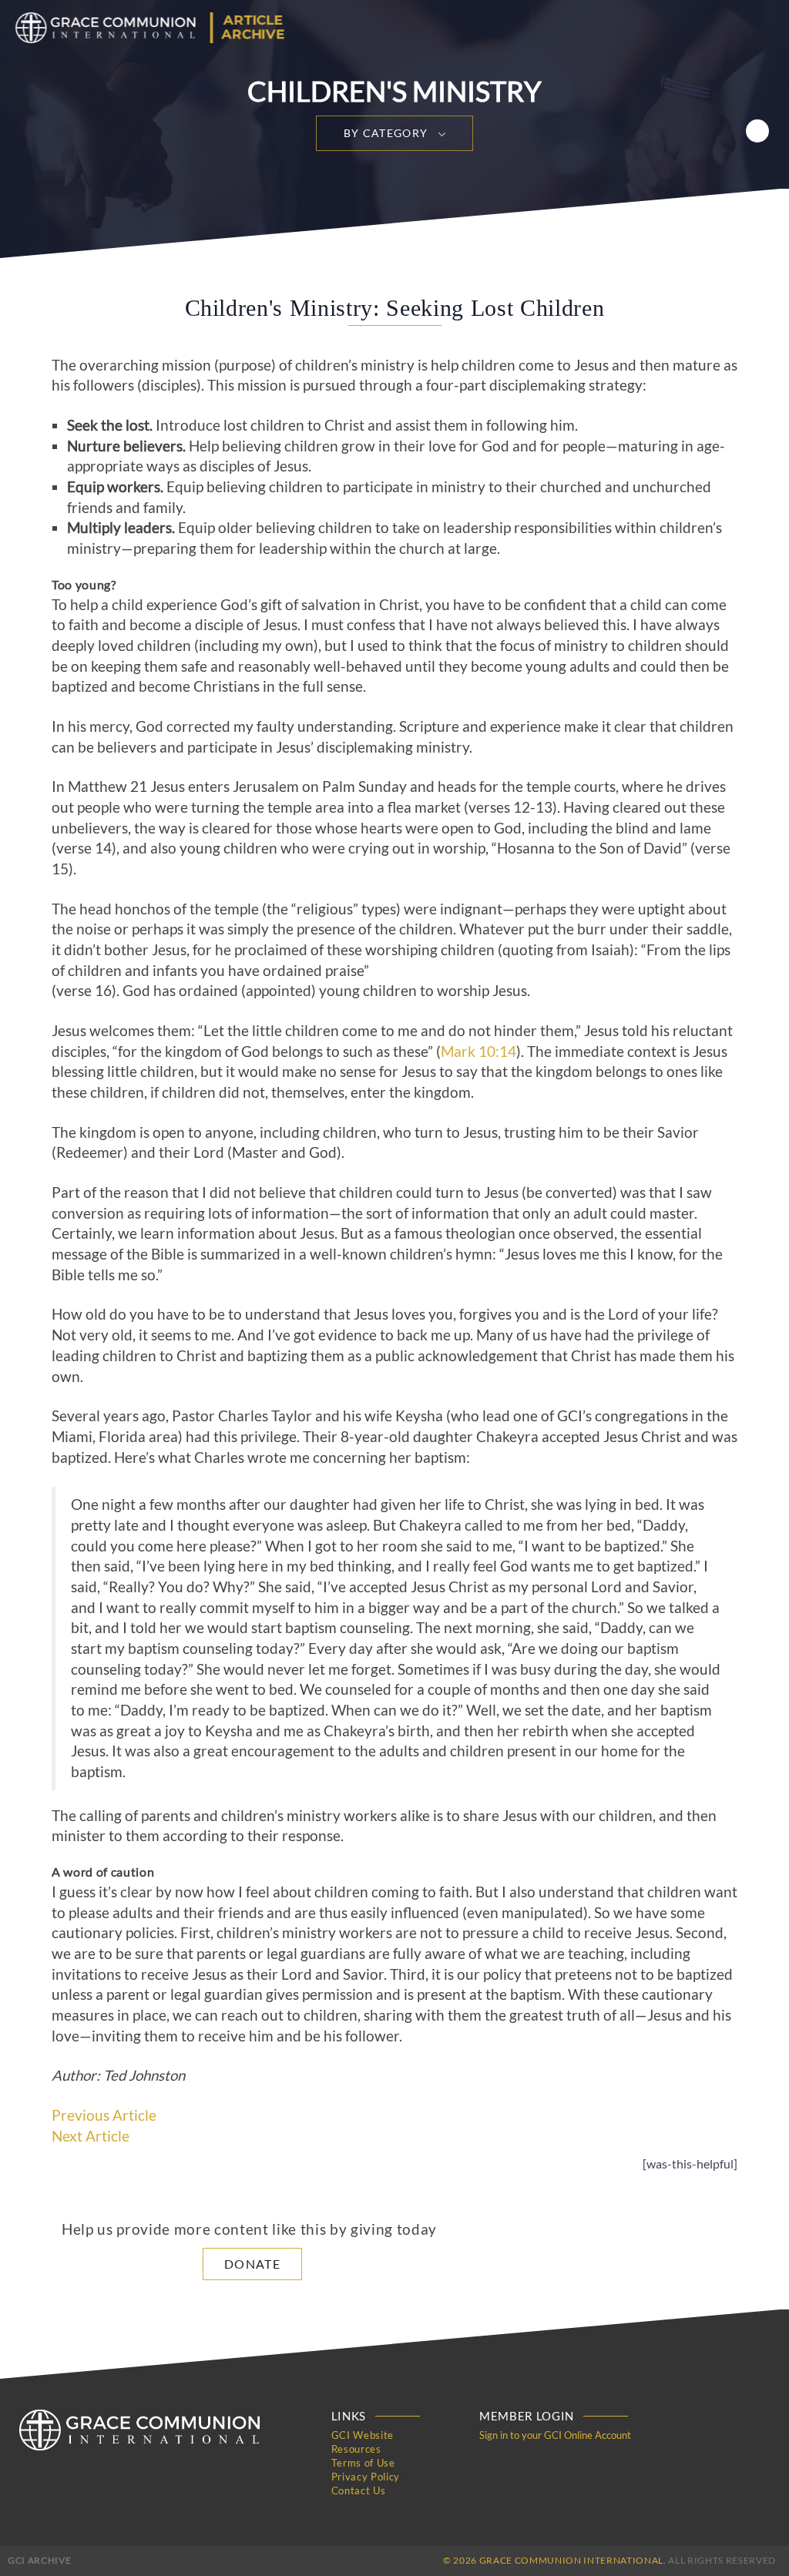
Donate (252, 2264)
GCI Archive (39, 2560)
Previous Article (104, 2115)
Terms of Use (363, 2463)
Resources (356, 2449)
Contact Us (359, 2490)
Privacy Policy (366, 2477)
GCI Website (363, 2435)
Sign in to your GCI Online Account (555, 2435)
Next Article (91, 2136)
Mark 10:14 (478, 1052)
